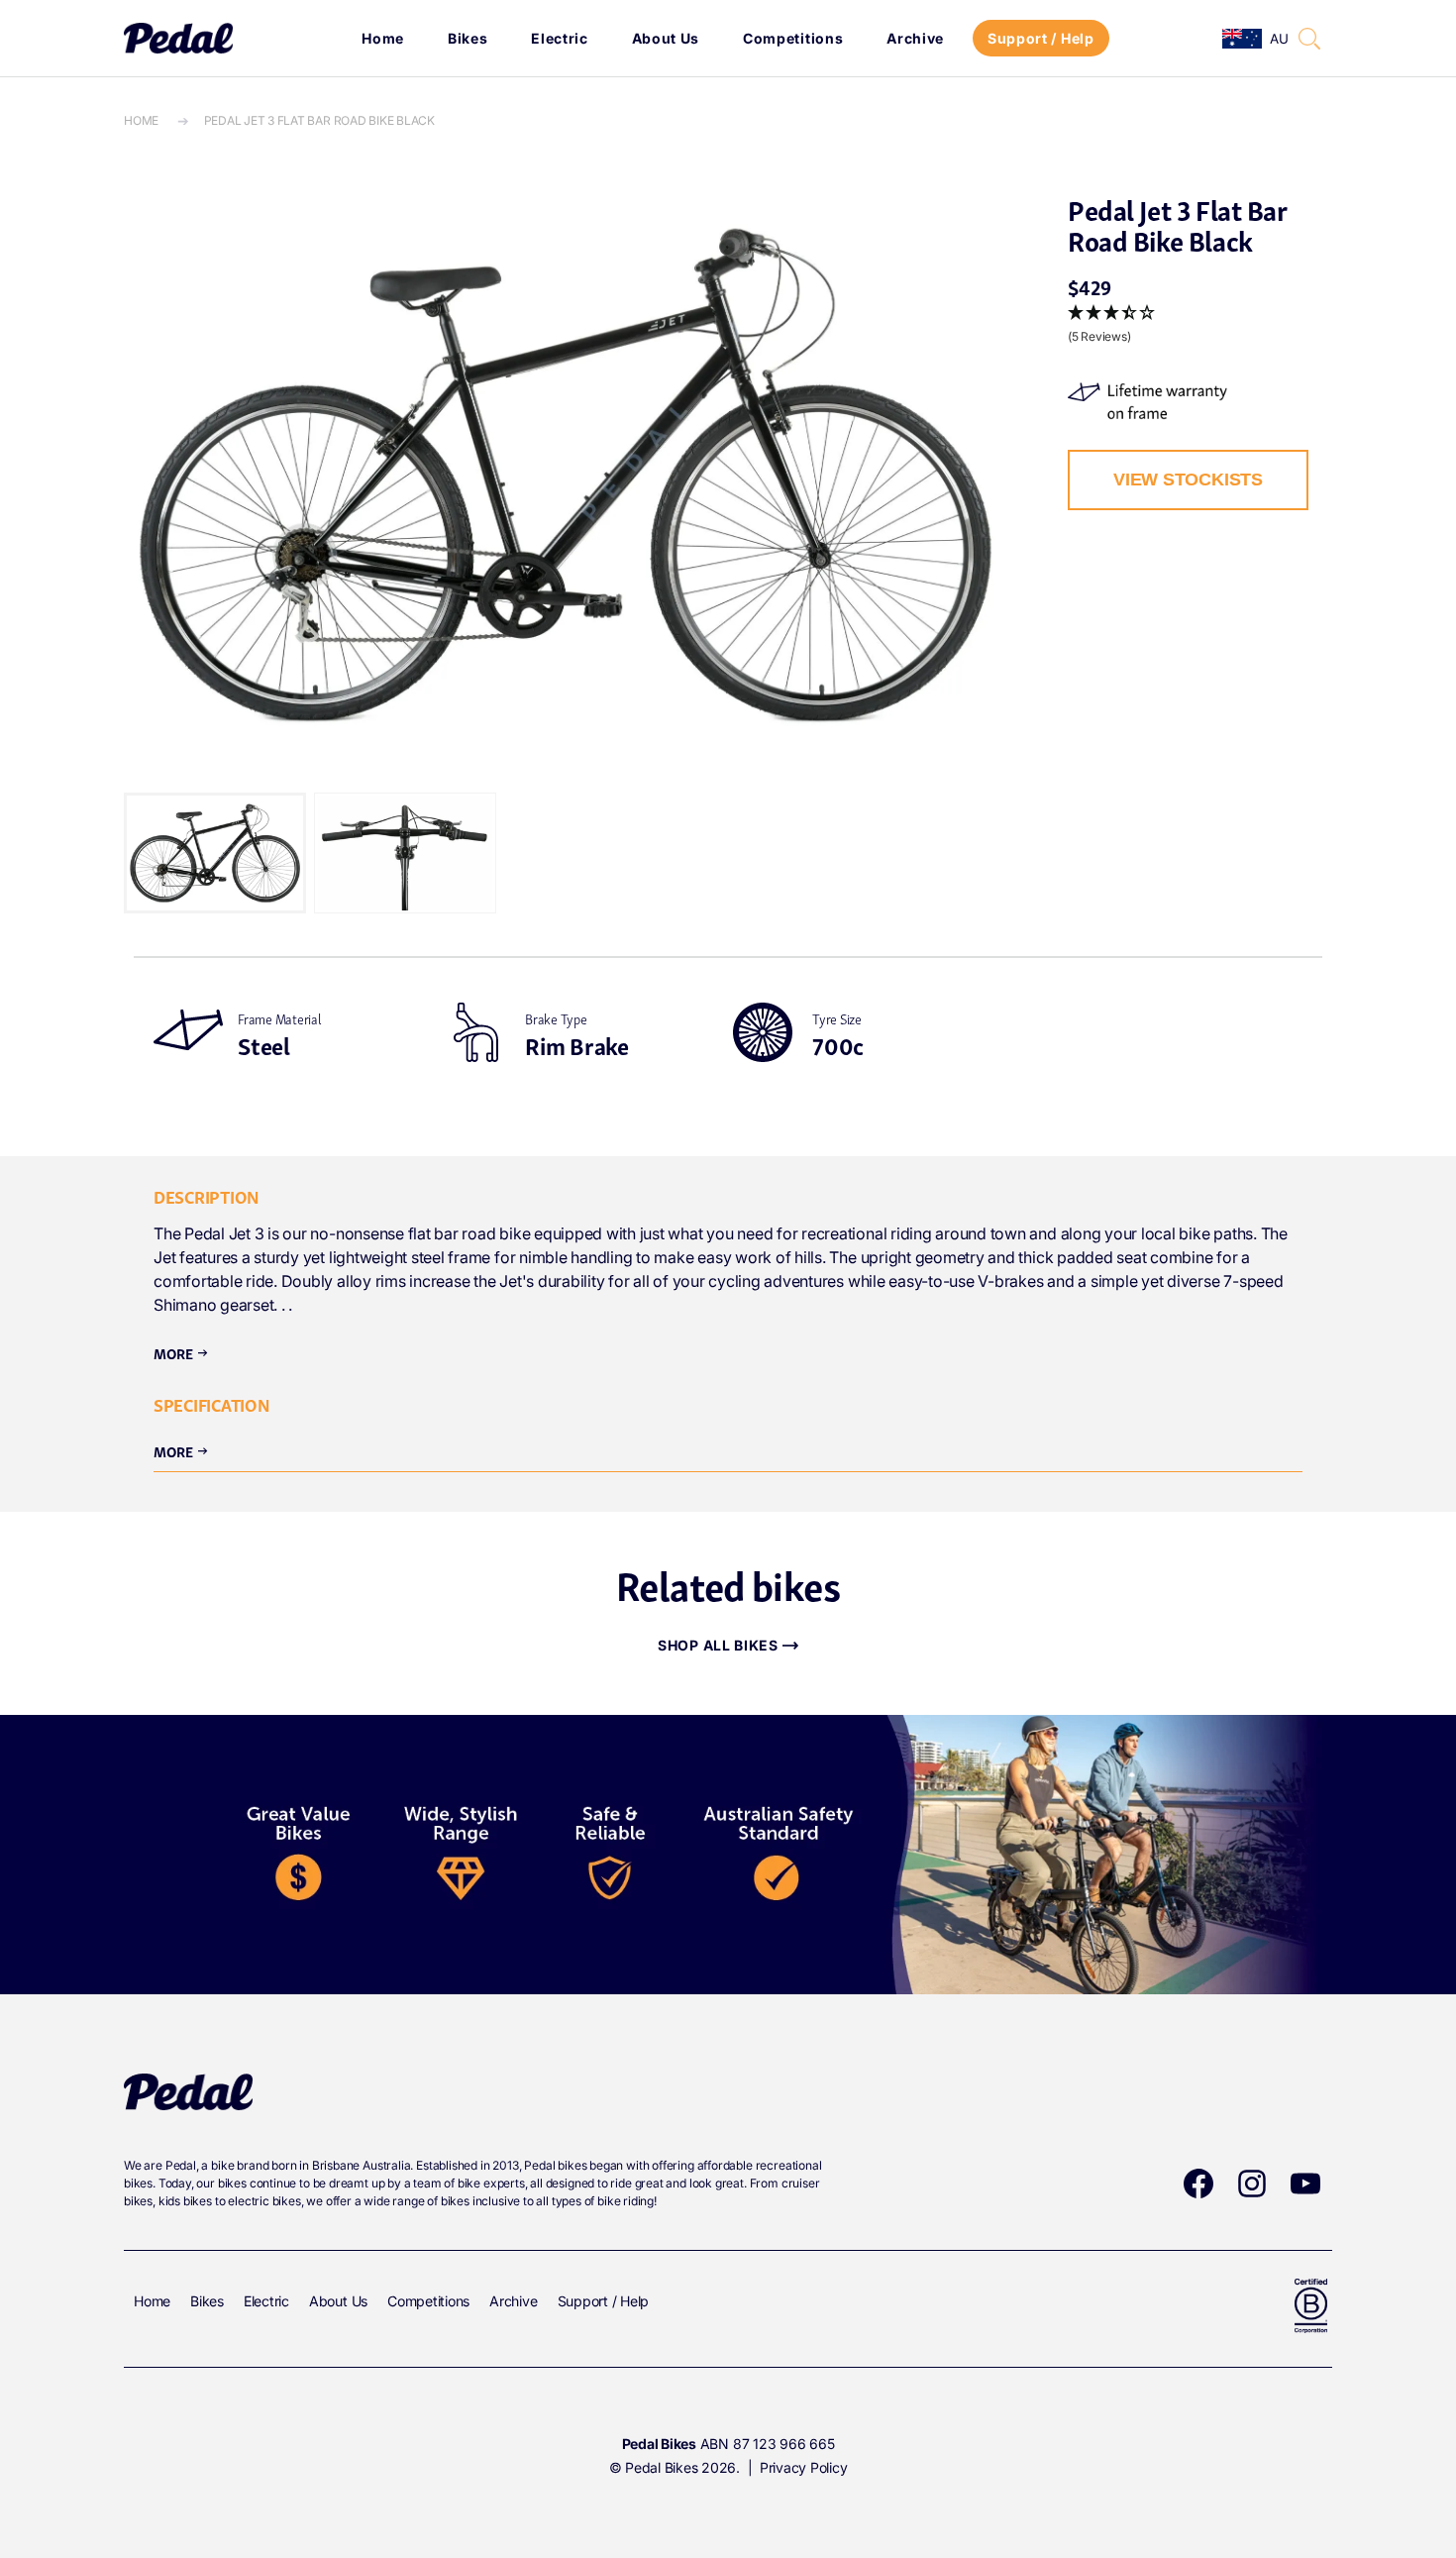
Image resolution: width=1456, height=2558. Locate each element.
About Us (666, 38)
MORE (182, 1450)
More (182, 1352)
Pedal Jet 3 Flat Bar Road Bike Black (319, 120)
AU (1278, 39)
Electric (560, 38)
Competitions (793, 38)
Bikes (468, 38)
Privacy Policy (804, 2467)
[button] (1309, 39)
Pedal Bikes (661, 2467)
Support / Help (1041, 38)
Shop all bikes (718, 1645)
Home (383, 38)
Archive (915, 38)
